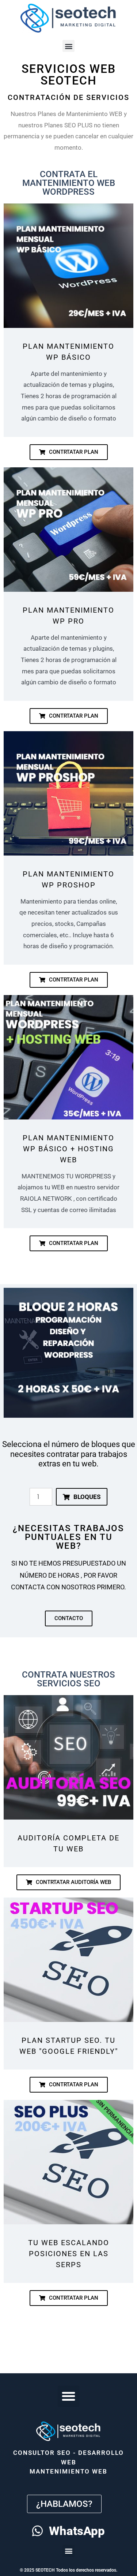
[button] (68, 46)
